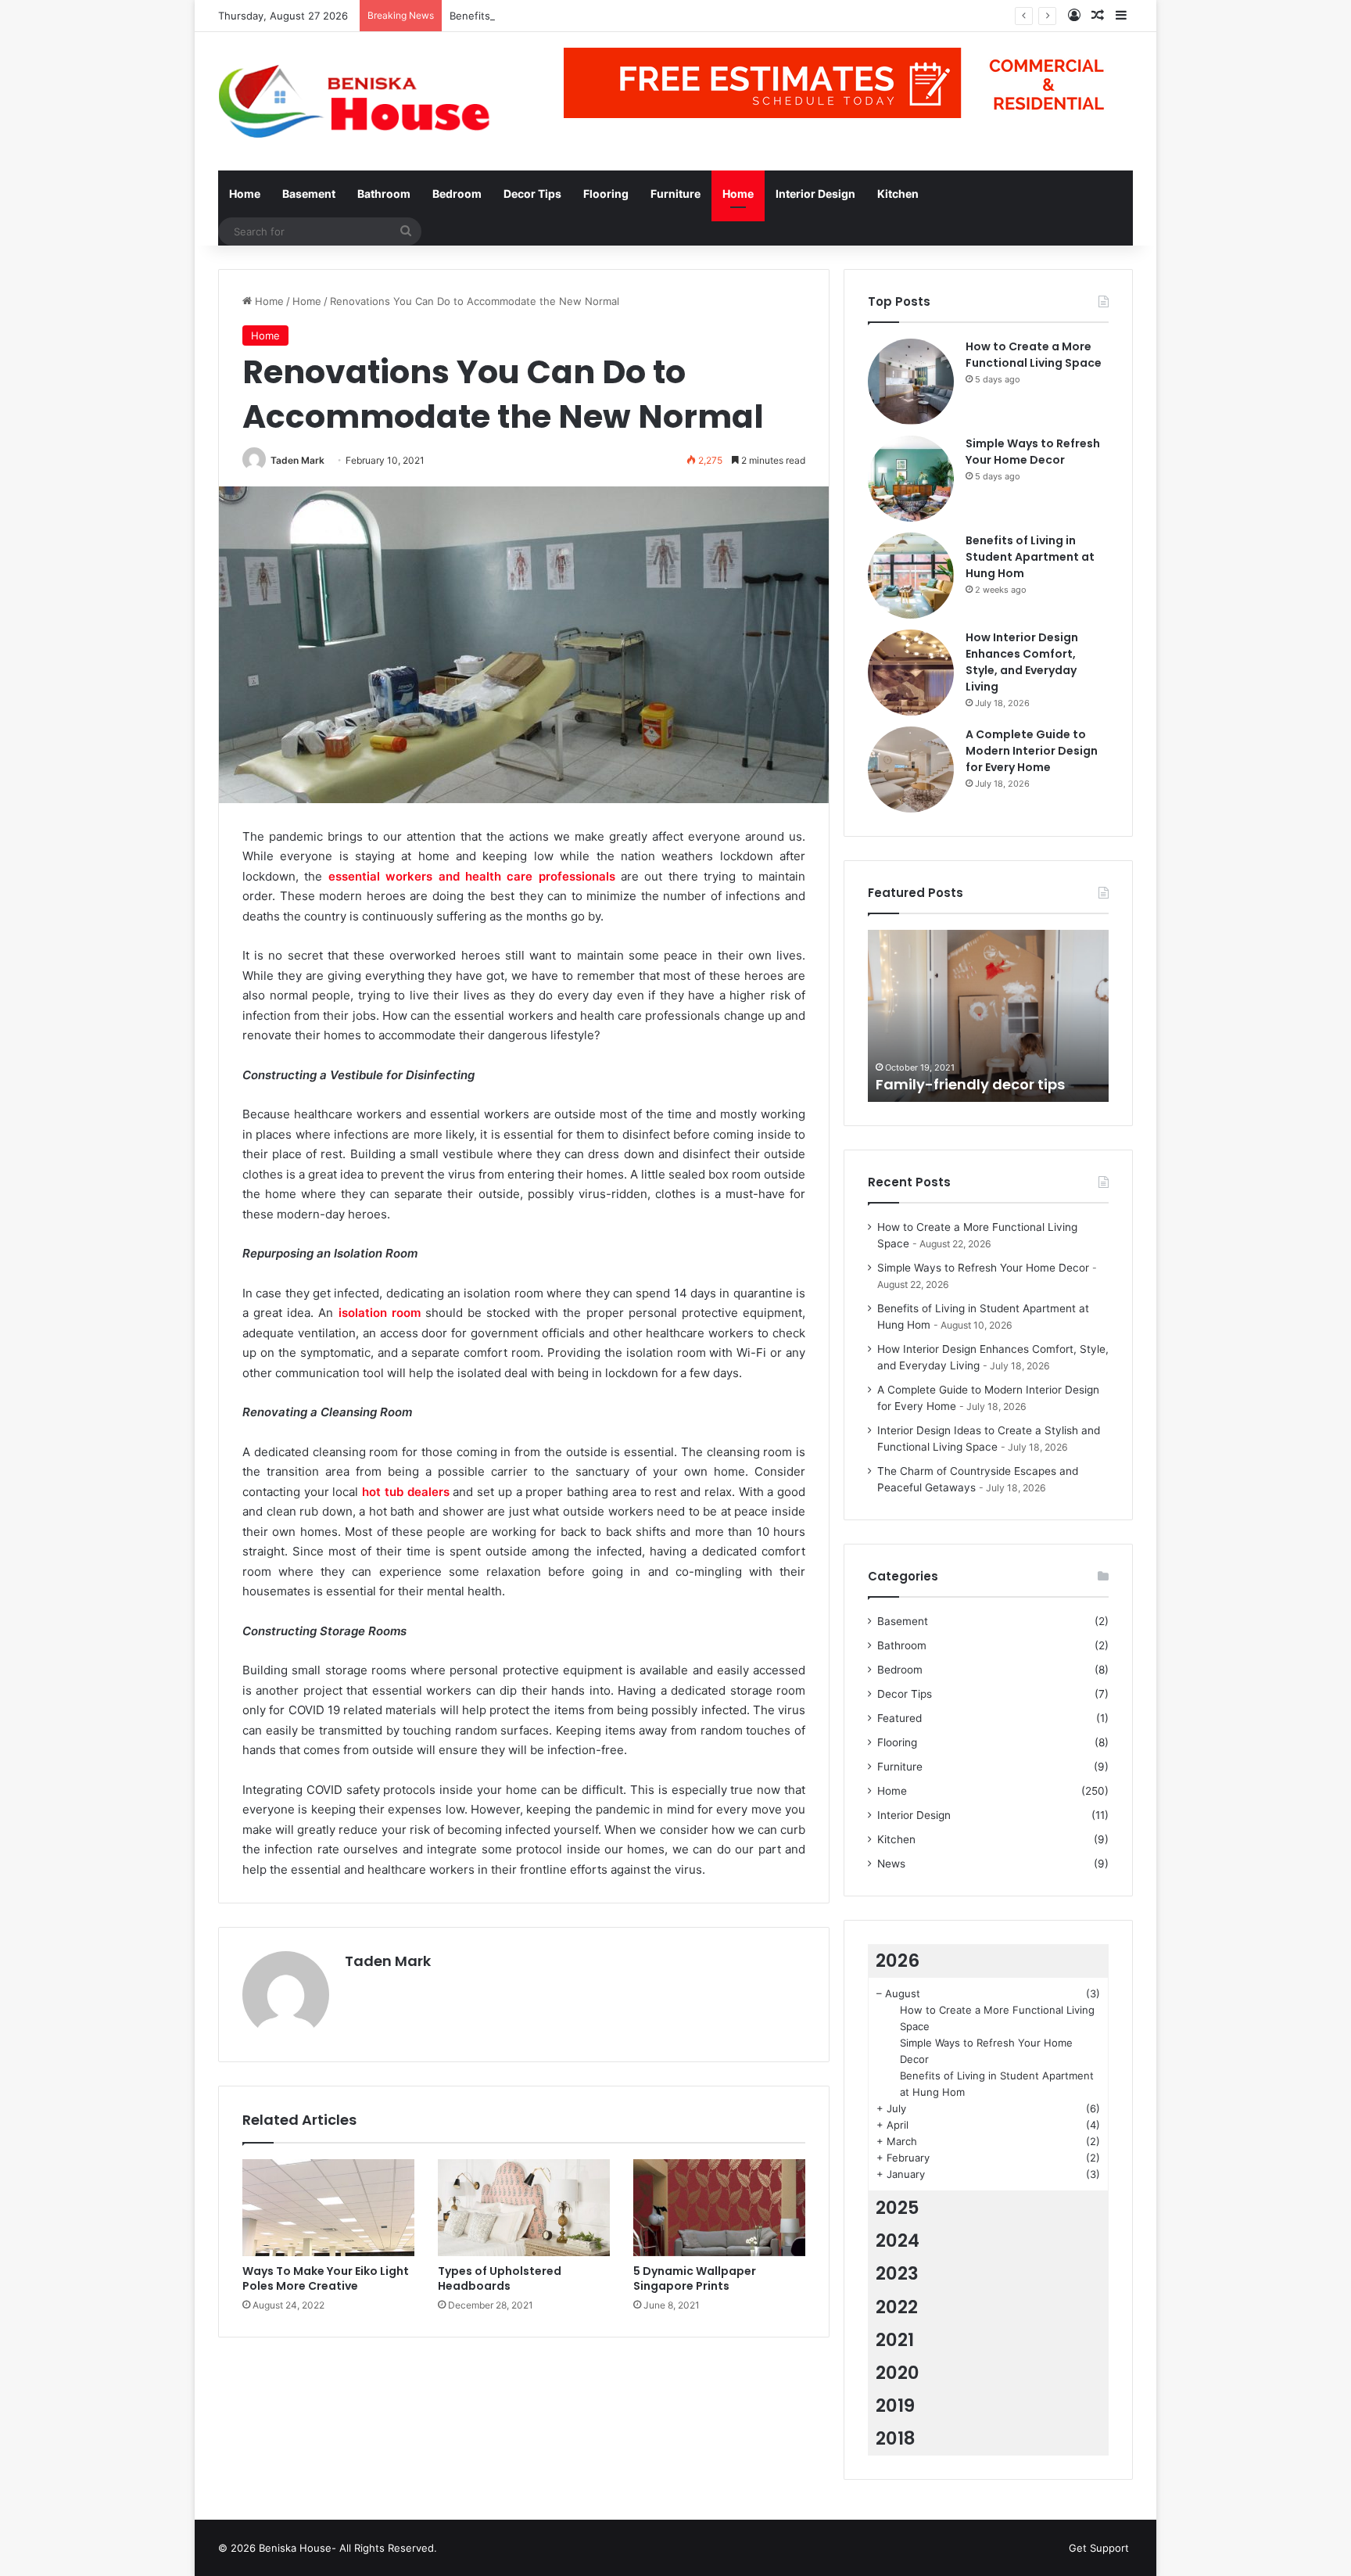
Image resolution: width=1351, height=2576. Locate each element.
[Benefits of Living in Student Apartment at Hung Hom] (911, 576)
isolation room (380, 1313)
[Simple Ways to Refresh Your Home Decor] (911, 479)
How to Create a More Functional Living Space (1034, 355)
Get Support (1099, 2548)
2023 (897, 2273)
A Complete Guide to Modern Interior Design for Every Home (1032, 751)
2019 (895, 2406)
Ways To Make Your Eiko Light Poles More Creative (326, 2278)
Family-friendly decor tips (970, 1084)
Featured (899, 1718)
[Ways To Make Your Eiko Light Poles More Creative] (328, 2208)
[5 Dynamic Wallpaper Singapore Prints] (719, 2208)
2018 (896, 2438)
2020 (898, 2373)
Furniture (675, 194)
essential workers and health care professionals (472, 876)
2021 (895, 2340)
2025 (898, 2208)
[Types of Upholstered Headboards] (524, 2208)
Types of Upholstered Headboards (500, 2278)
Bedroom (457, 194)
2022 (897, 2307)
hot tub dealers (405, 1492)
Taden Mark (297, 460)
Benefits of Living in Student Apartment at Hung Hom (581, 16)
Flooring (606, 194)
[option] (988, 1016)
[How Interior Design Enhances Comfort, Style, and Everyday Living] (911, 673)
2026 (898, 1961)
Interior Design (815, 194)
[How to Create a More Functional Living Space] (911, 382)
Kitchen (898, 194)
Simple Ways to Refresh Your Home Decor (1033, 452)
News (891, 1864)
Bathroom (384, 194)
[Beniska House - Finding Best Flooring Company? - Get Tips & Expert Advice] (363, 101)
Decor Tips (532, 194)
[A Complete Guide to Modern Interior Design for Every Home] (911, 770)
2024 (898, 2241)
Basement (309, 194)
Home (245, 194)
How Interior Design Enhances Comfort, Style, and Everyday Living (1022, 662)
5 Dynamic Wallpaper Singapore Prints (695, 2278)
